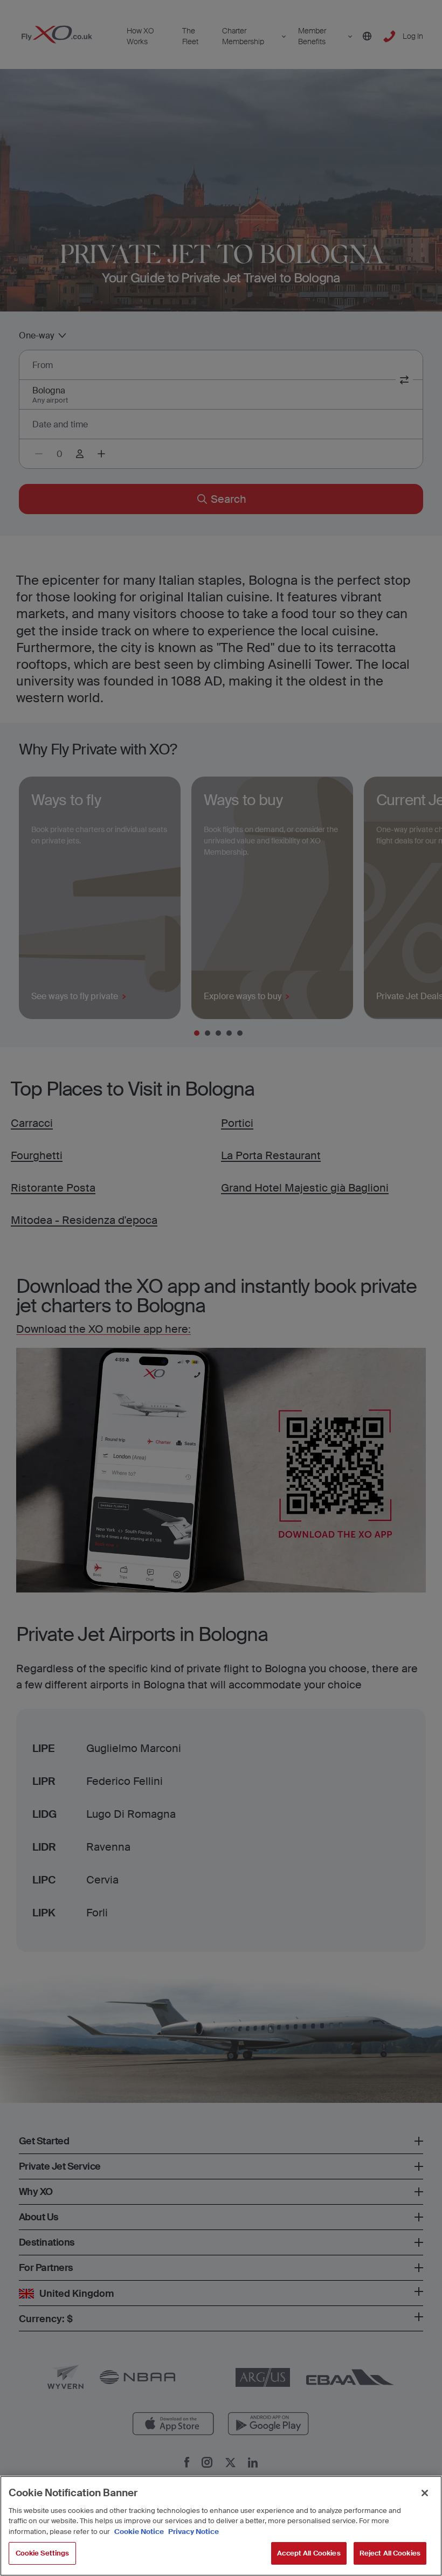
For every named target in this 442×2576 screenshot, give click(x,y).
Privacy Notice (193, 2532)
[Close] (425, 2493)
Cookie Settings (43, 2553)
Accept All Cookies (309, 2553)
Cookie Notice (139, 2532)
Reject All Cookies (390, 2553)
